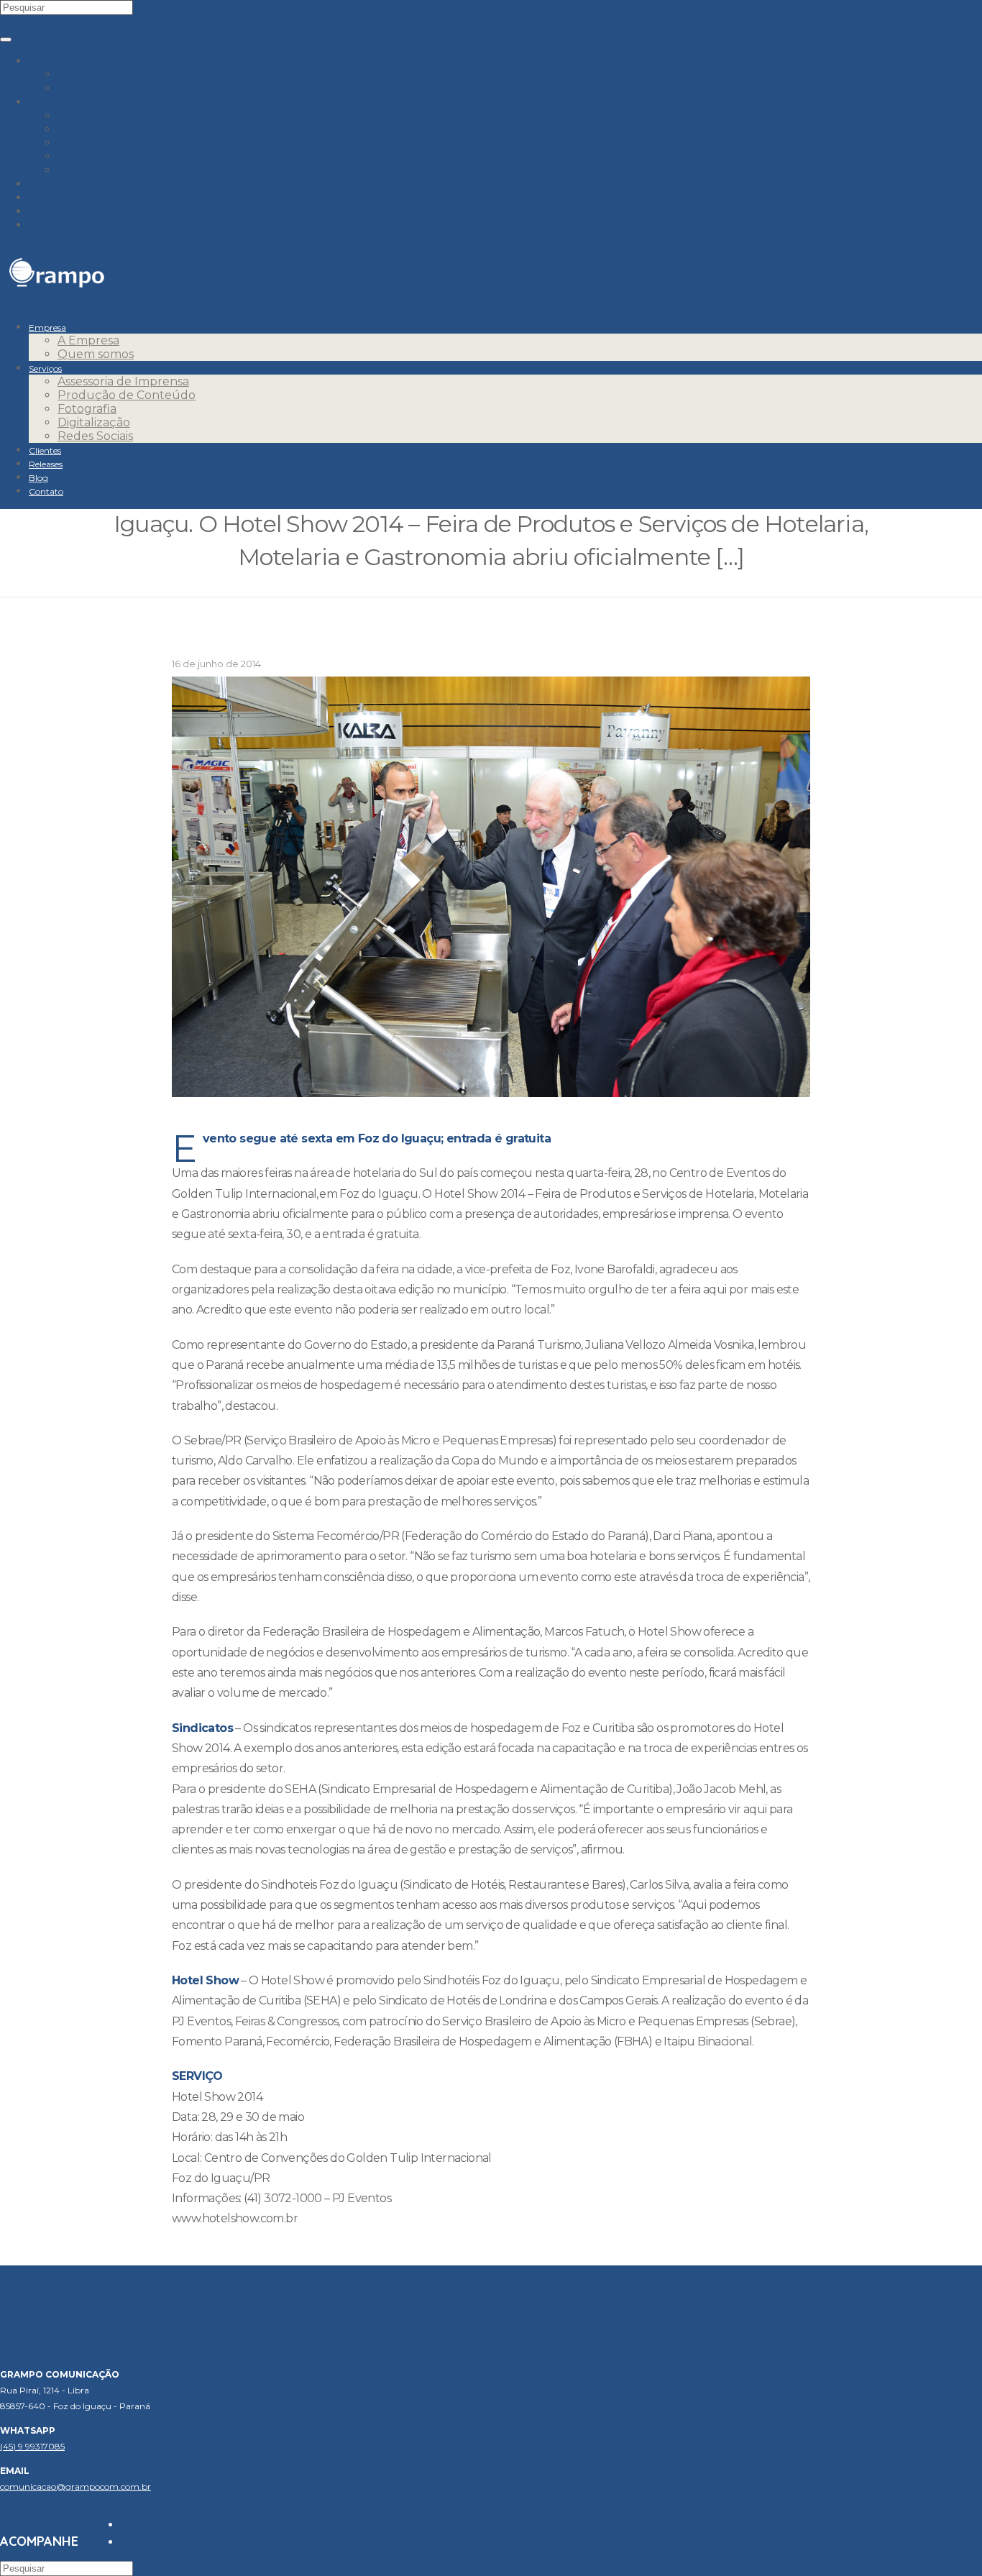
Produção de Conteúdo (127, 129)
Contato (52, 225)
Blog (42, 211)
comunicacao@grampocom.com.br (75, 2486)
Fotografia (87, 143)
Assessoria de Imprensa (123, 115)
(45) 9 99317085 (32, 2446)
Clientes (52, 184)
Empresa (54, 61)
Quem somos (96, 88)
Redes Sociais (95, 170)
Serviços (52, 102)
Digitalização (94, 156)
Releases (54, 197)
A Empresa (88, 74)
